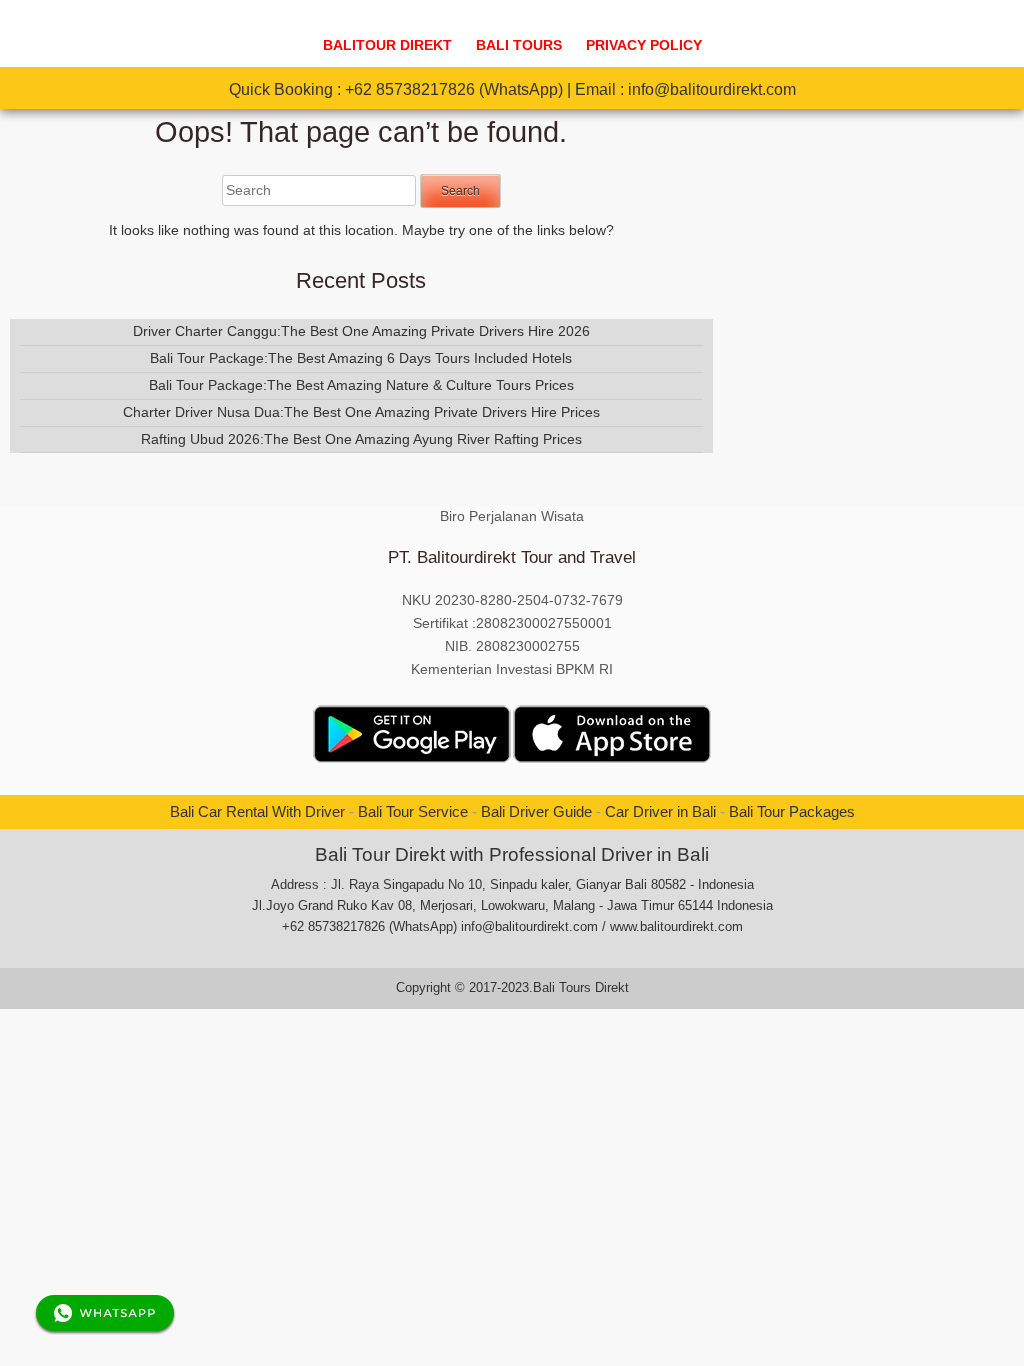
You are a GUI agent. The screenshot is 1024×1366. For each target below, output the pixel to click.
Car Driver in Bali (660, 811)
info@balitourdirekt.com (712, 89)
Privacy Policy (644, 45)
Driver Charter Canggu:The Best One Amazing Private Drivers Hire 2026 (361, 331)
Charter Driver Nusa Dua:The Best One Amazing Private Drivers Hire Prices (361, 412)
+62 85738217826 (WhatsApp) (454, 89)
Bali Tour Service (413, 811)
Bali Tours (519, 45)
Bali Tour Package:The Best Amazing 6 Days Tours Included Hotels (361, 358)
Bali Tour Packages (792, 811)
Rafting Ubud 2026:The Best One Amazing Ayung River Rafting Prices (361, 439)
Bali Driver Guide (536, 811)
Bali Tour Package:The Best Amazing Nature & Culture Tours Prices (361, 385)
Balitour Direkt (387, 45)
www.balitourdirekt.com (676, 926)
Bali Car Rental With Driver (257, 811)
